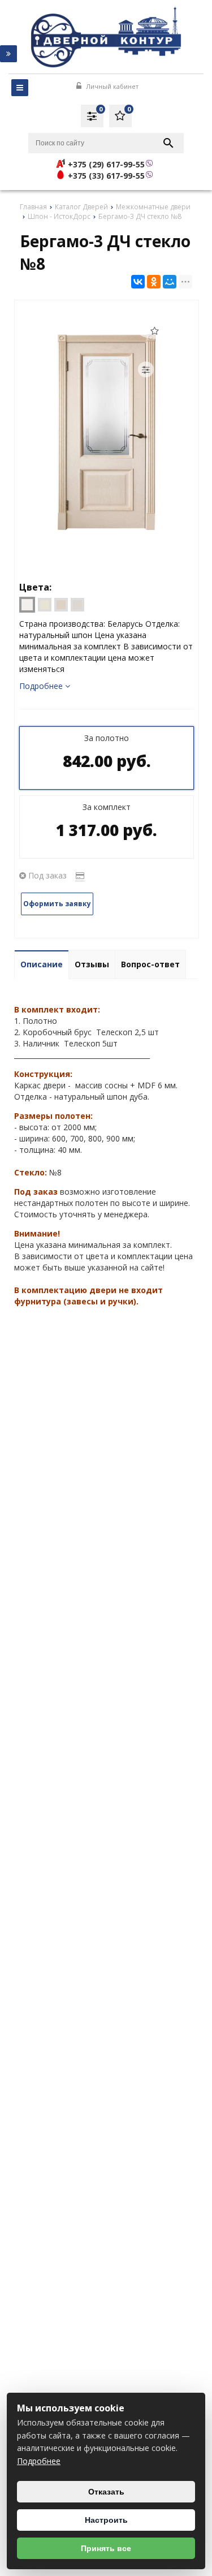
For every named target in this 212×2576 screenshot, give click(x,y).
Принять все (106, 2548)
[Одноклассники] (154, 282)
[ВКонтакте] (138, 282)
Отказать (106, 2492)
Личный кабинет (111, 86)
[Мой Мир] (170, 282)
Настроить (106, 2520)
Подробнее (39, 2461)
